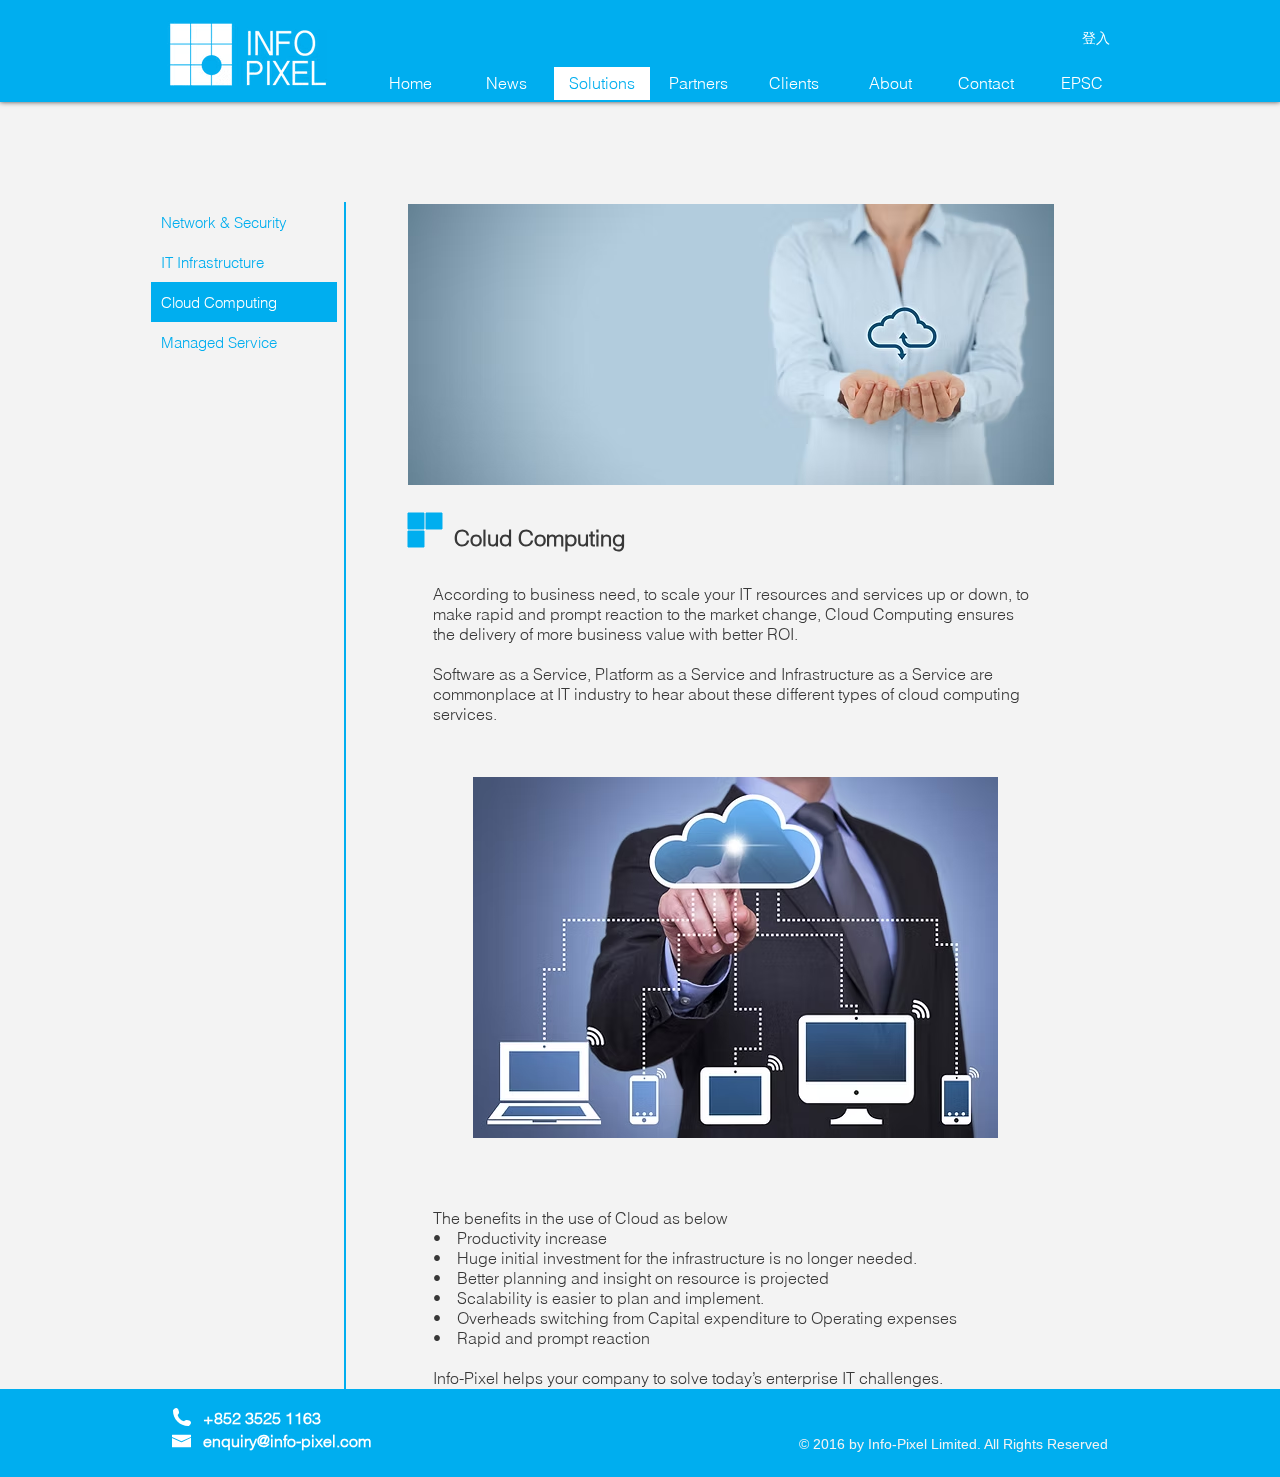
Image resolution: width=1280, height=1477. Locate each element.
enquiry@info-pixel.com (287, 1441)
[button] (244, 302)
